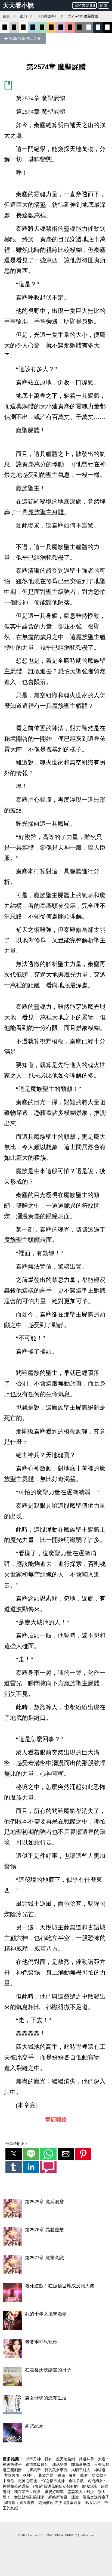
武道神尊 (87, 2459)
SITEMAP (47, 2535)
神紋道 (100, 2470)
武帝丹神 (34, 2459)
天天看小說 (18, 5)
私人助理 (93, 2503)
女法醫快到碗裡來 (30, 2497)
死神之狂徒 (28, 2481)
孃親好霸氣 (55, 2492)
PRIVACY (71, 2535)
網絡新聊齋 (58, 2497)
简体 (104, 5)
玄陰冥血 (12, 2475)
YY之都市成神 (53, 2481)
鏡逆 (85, 2475)
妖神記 (29, 2475)
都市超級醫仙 (38, 2464)
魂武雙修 (60, 2464)
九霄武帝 (34, 2470)
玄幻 (23, 16)
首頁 (6, 16)
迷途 (76, 2497)
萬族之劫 (46, 2475)
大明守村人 (81, 2470)
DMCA (59, 2535)
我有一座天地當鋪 (60, 2459)
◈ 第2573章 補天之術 (23, 38)
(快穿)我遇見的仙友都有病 (56, 2486)
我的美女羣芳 (57, 2470)
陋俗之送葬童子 (96, 2497)
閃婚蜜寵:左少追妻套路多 (60, 2503)
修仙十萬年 (67, 2475)
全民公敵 (77, 2481)
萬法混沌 (90, 2486)
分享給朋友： (17, 2144)
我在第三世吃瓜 (28, 2492)
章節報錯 (56, 2120)
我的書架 (82, 5)
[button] (14, 2154)
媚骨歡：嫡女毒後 (20, 2503)
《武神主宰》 (48, 16)
